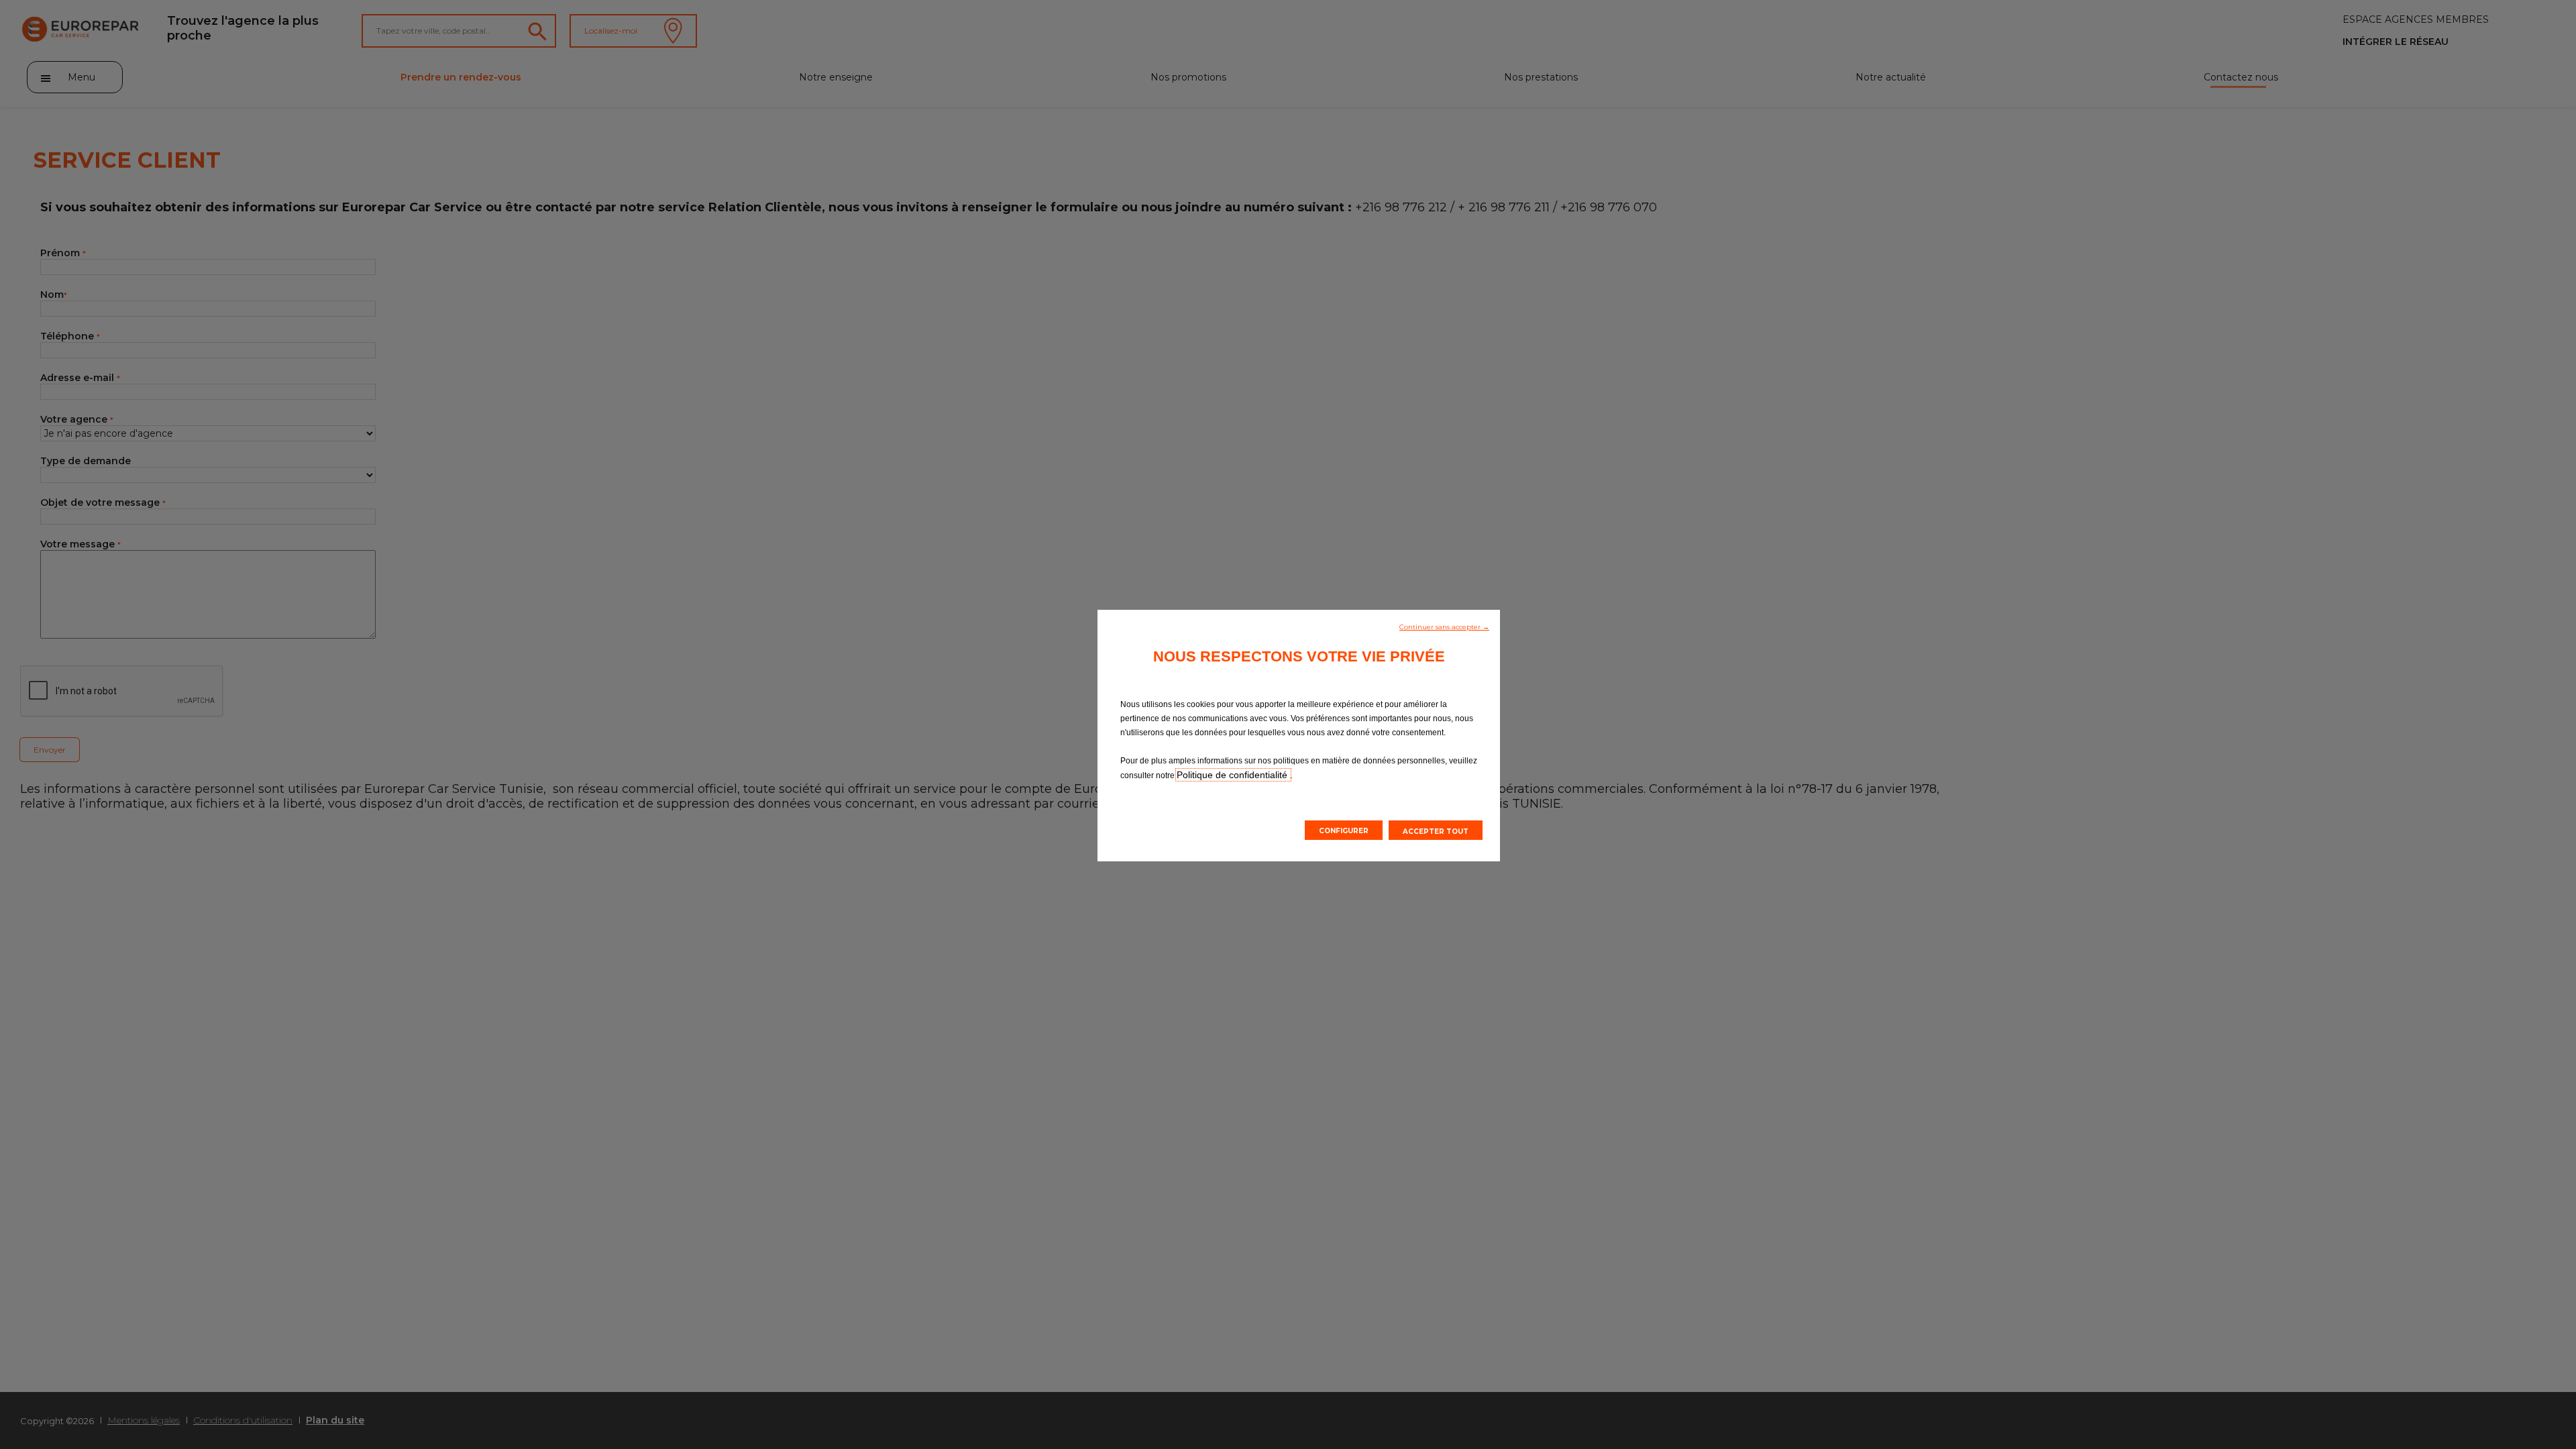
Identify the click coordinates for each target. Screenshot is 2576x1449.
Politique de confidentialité (1233, 775)
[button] (1444, 626)
